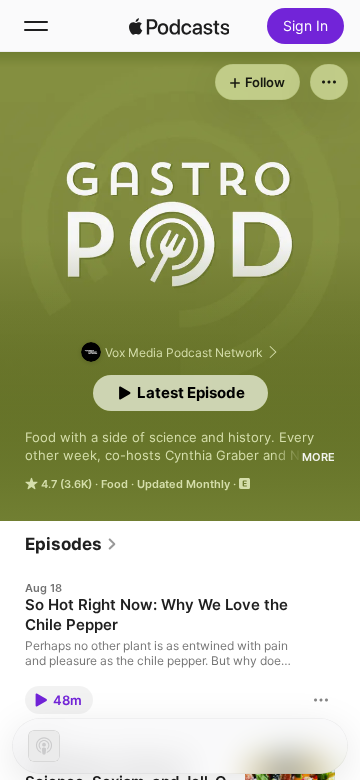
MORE (318, 457)
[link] (71, 544)
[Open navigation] (36, 26)
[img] (179, 26)
